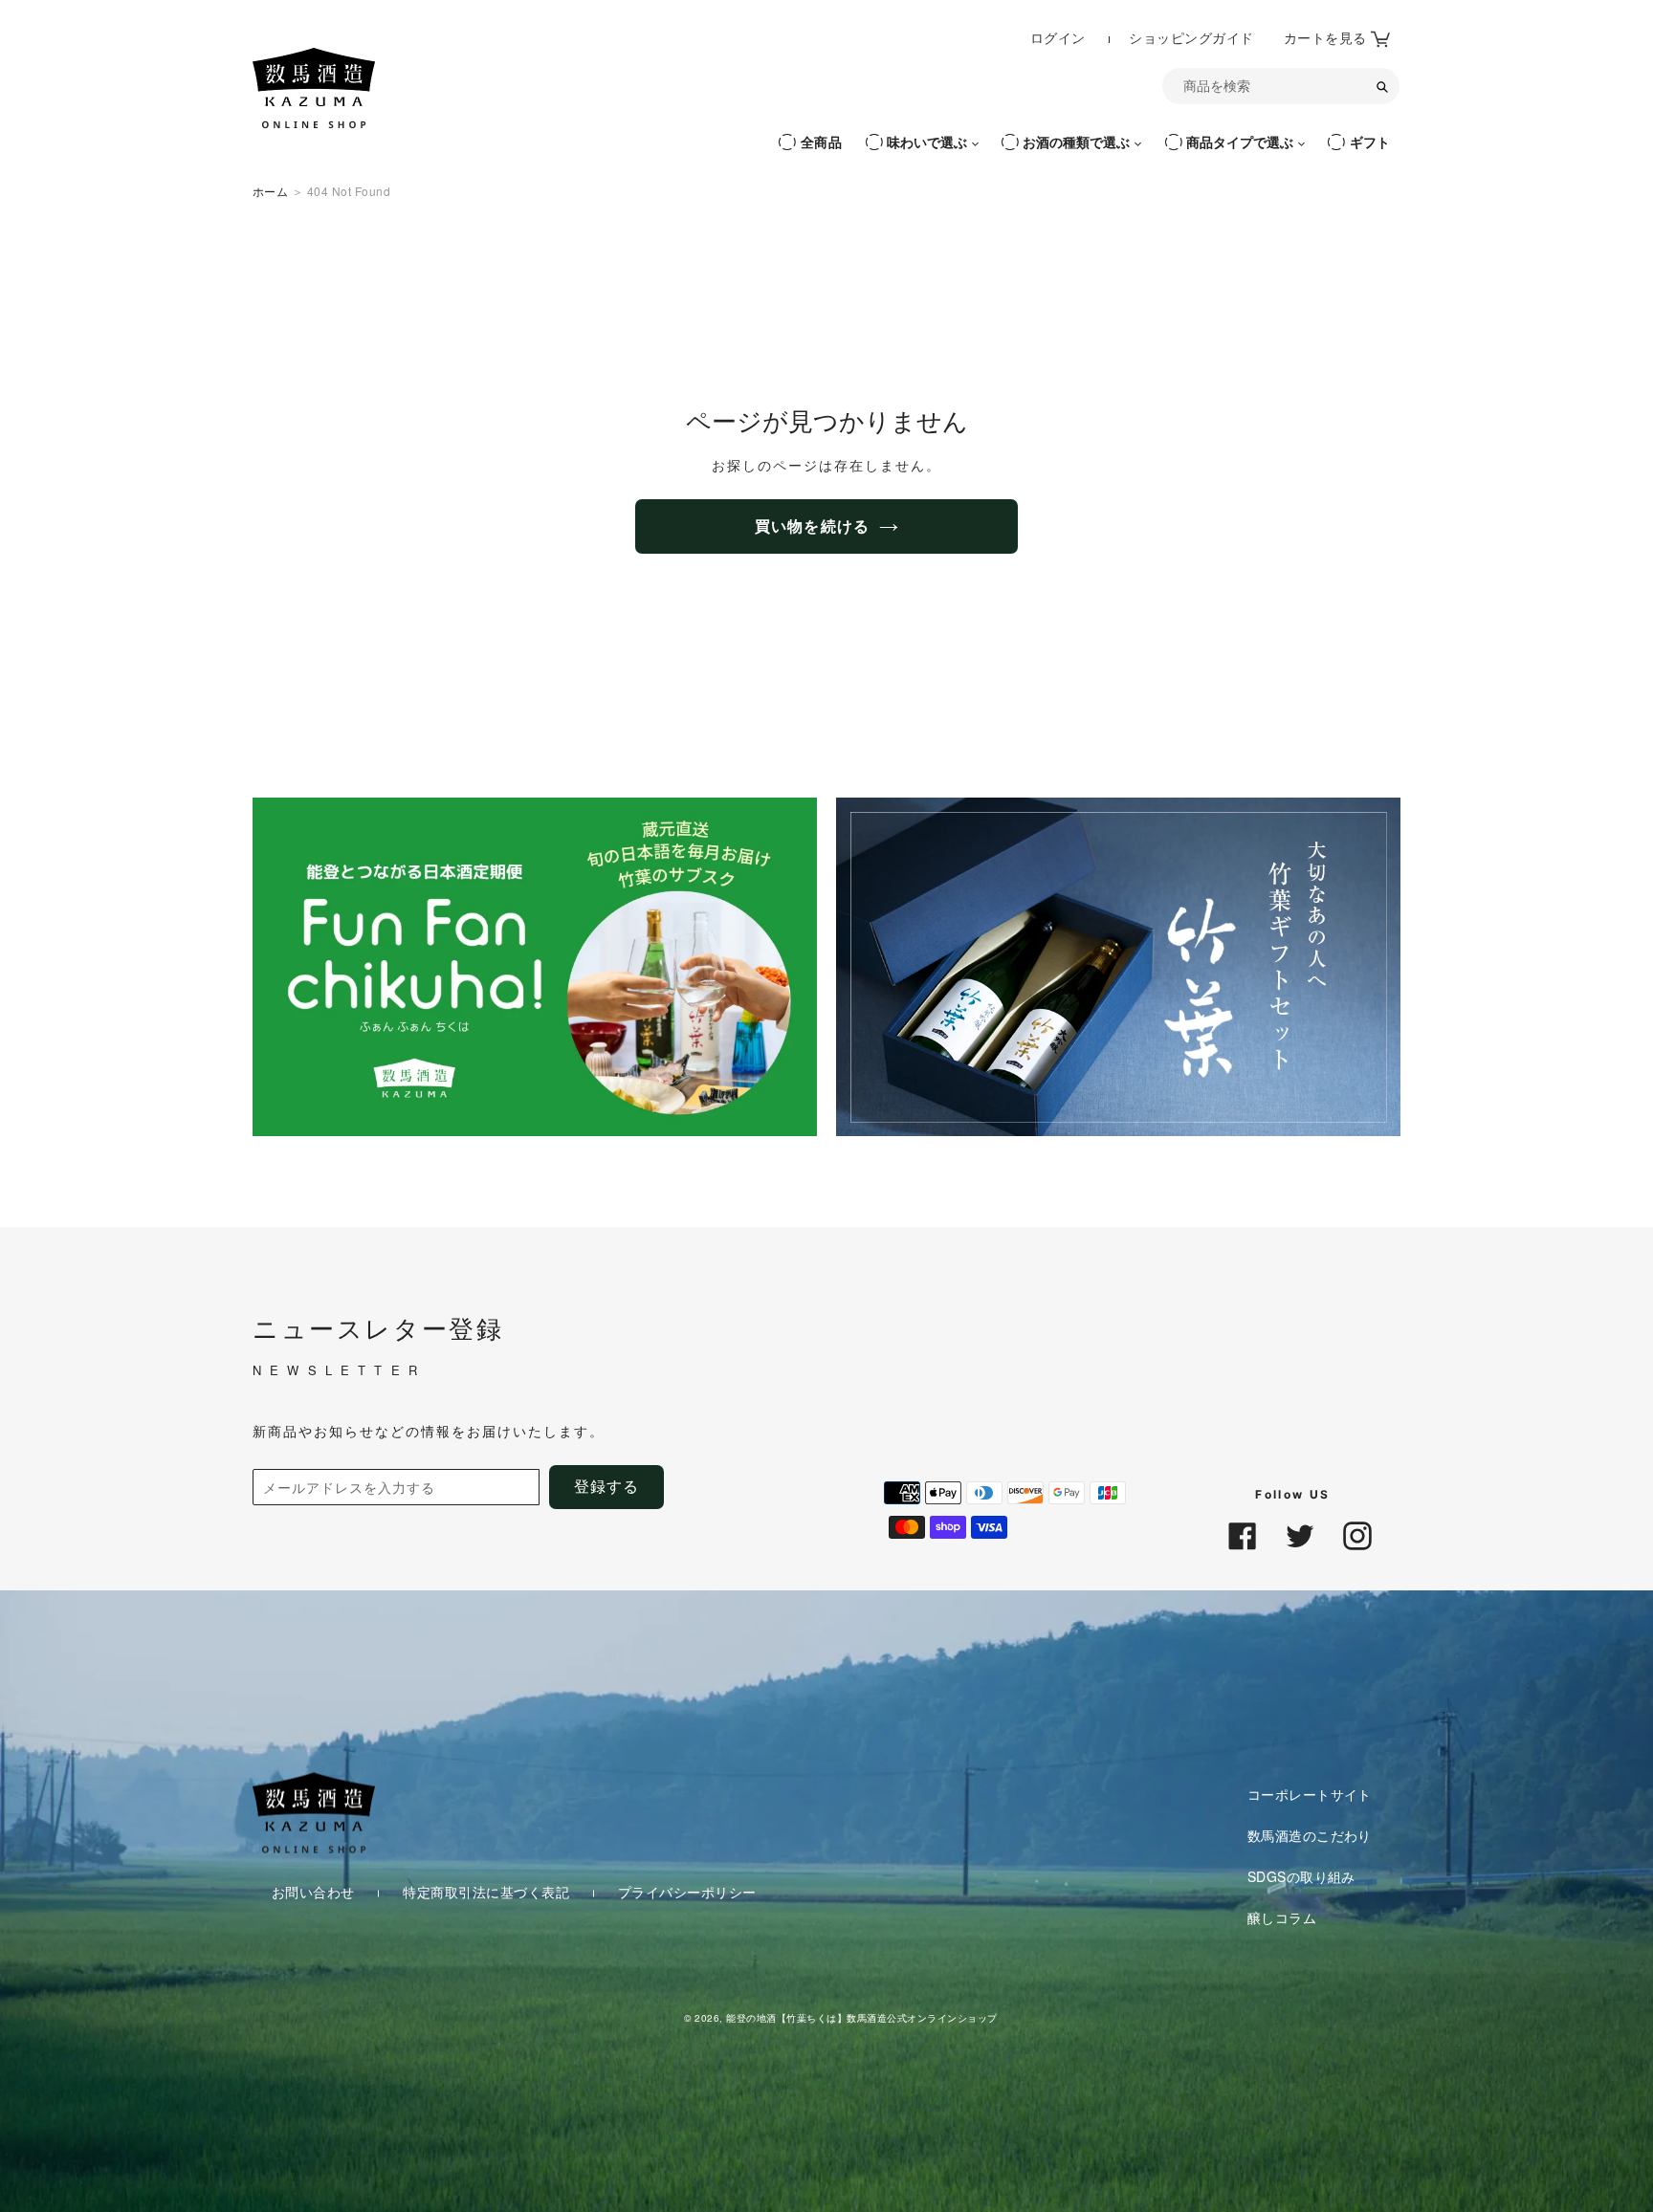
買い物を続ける (813, 526)
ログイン (1060, 37)
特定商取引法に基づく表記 (488, 1892)
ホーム (270, 191)
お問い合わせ (315, 1892)
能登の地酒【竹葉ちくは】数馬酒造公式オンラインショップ (861, 2017)
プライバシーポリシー (687, 1892)
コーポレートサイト (1310, 1794)
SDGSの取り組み (1301, 1876)
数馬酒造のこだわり (1310, 1835)
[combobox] (1281, 86)
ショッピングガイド (1191, 38)
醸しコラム (1282, 1916)
